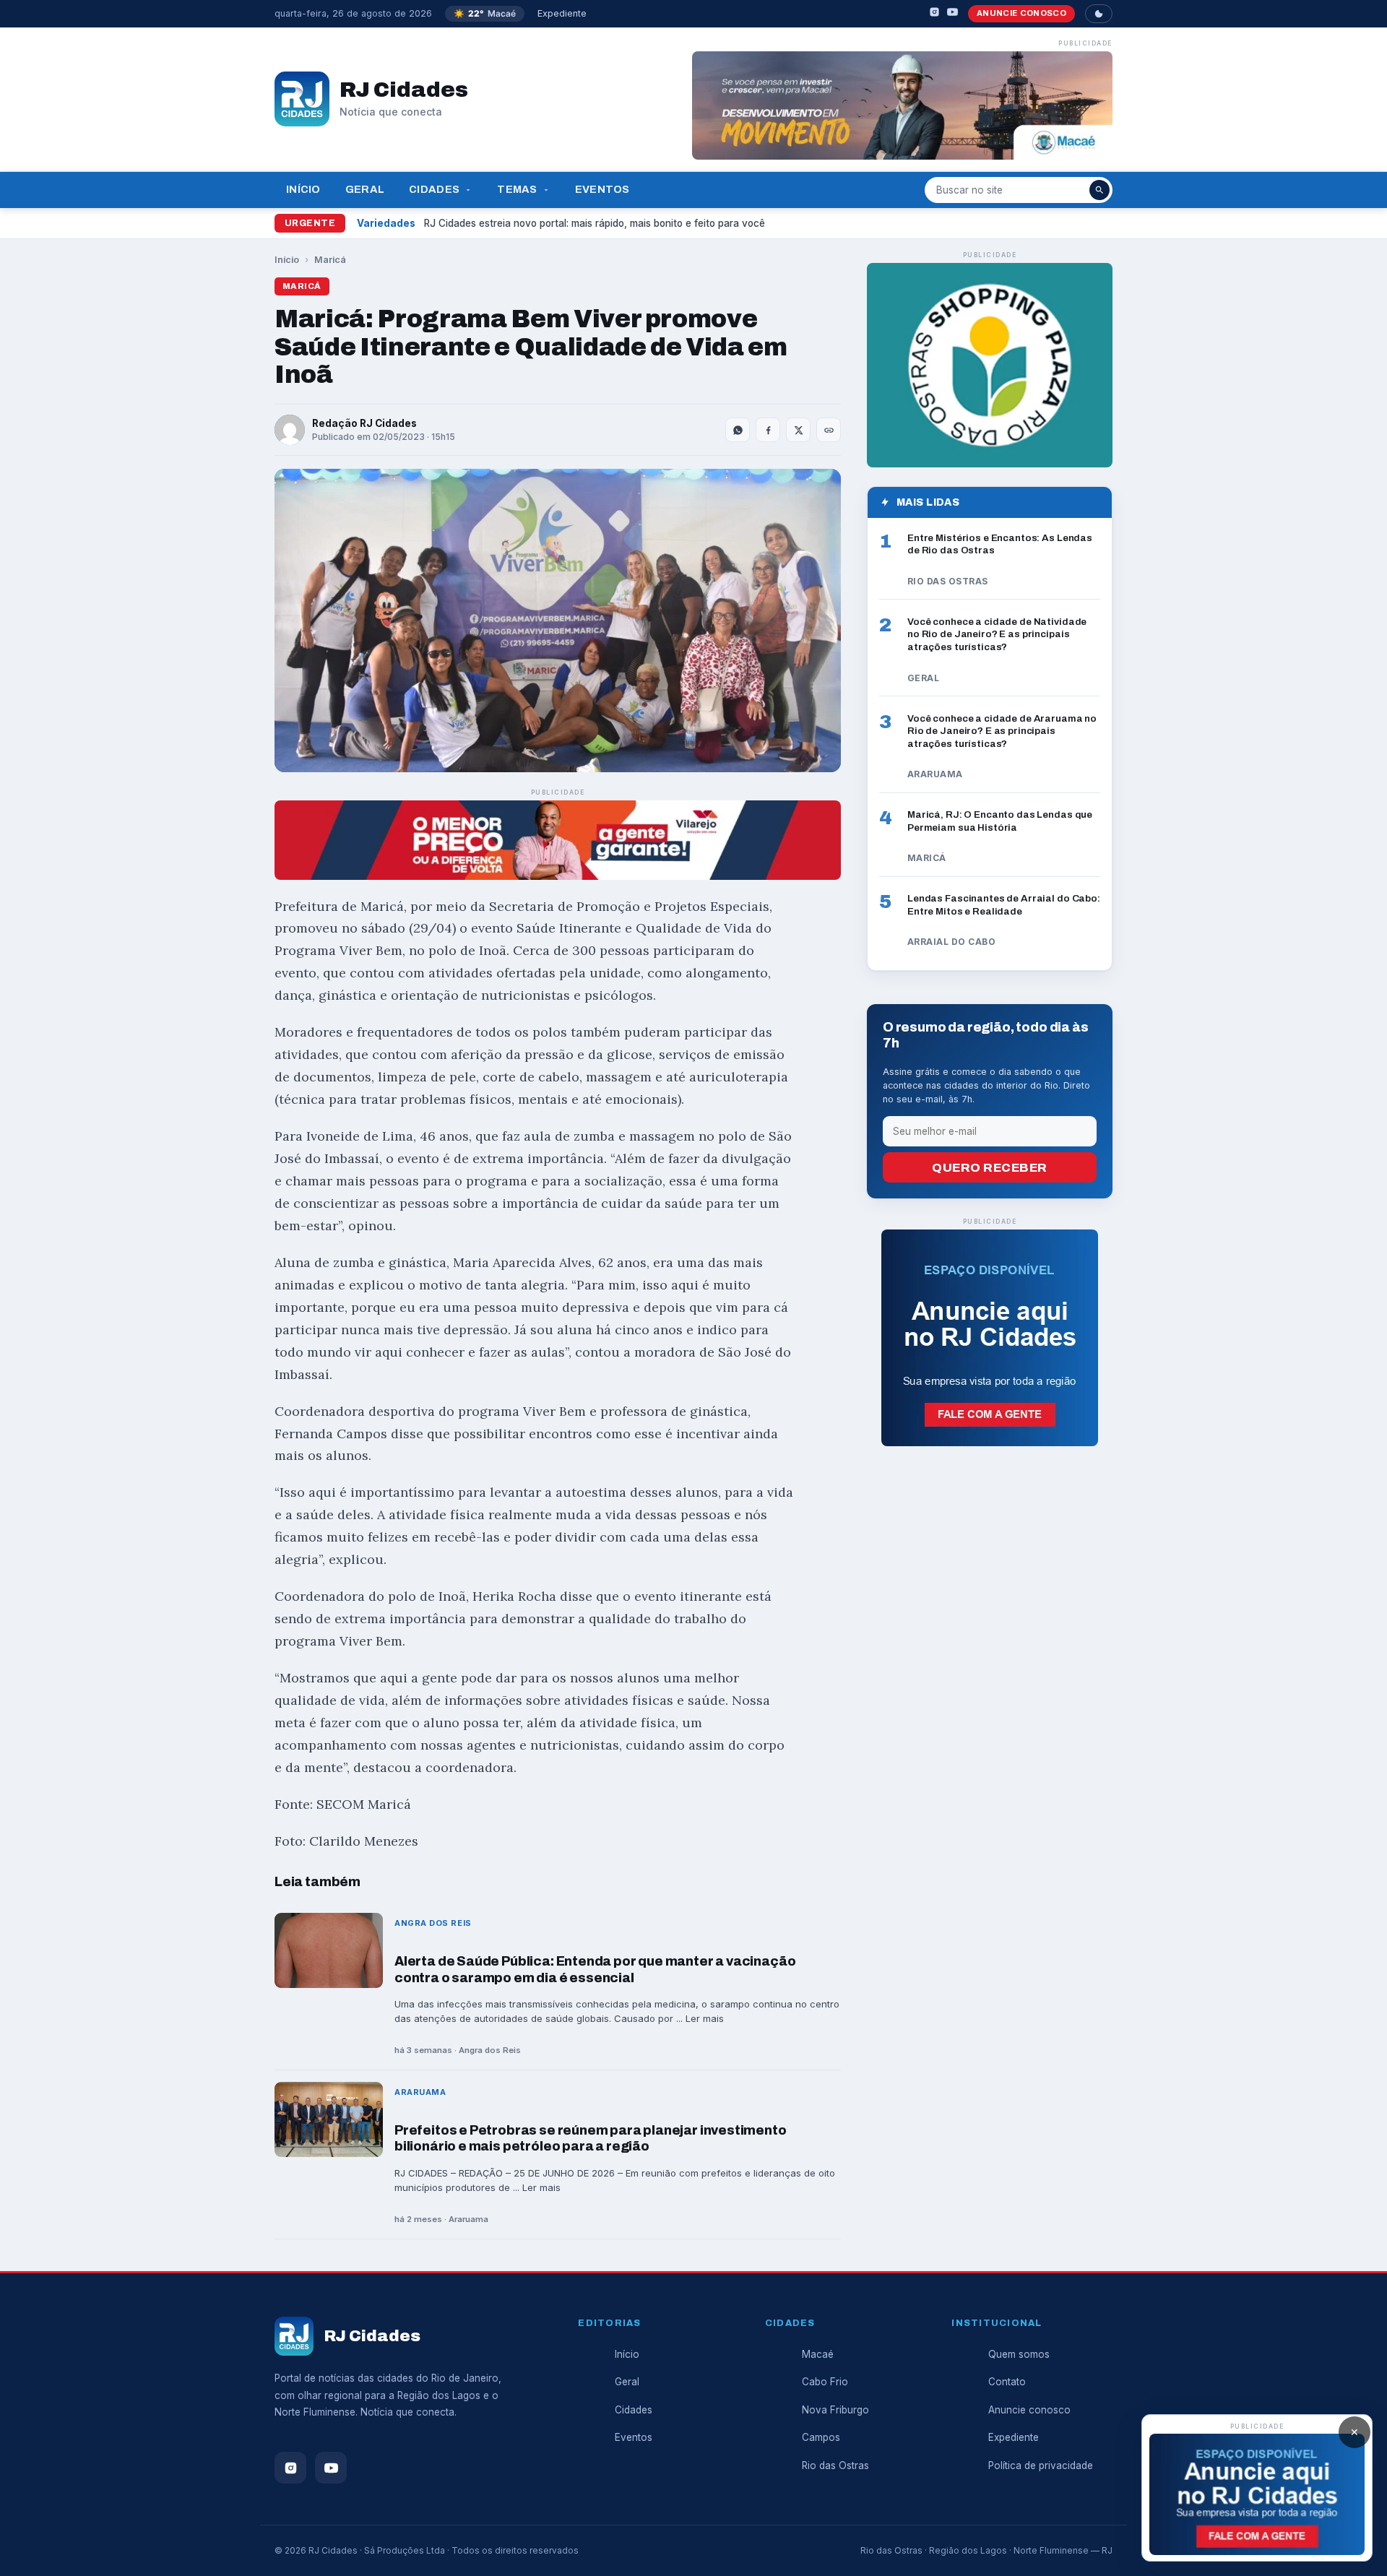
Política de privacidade (1041, 2465)
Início (303, 189)
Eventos (602, 189)
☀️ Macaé (485, 13)
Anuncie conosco (1021, 13)
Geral (365, 189)
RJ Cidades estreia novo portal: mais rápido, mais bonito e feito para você (595, 223)
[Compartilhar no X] (798, 430)
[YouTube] (952, 14)
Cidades (434, 189)
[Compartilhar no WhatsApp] (738, 430)
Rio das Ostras (835, 2465)
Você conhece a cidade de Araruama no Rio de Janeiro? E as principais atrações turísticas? (1002, 731)
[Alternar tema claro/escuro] (1099, 14)
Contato (1007, 2382)
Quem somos (1019, 2354)
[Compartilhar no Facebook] (768, 430)
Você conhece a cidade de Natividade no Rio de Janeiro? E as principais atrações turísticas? (997, 634)
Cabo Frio (825, 2382)
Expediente (562, 13)
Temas (517, 189)
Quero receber (990, 1168)
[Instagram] (934, 14)
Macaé (818, 2354)
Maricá (330, 260)
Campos (821, 2437)
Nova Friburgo (835, 2410)
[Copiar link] (829, 430)
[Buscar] (1099, 190)
